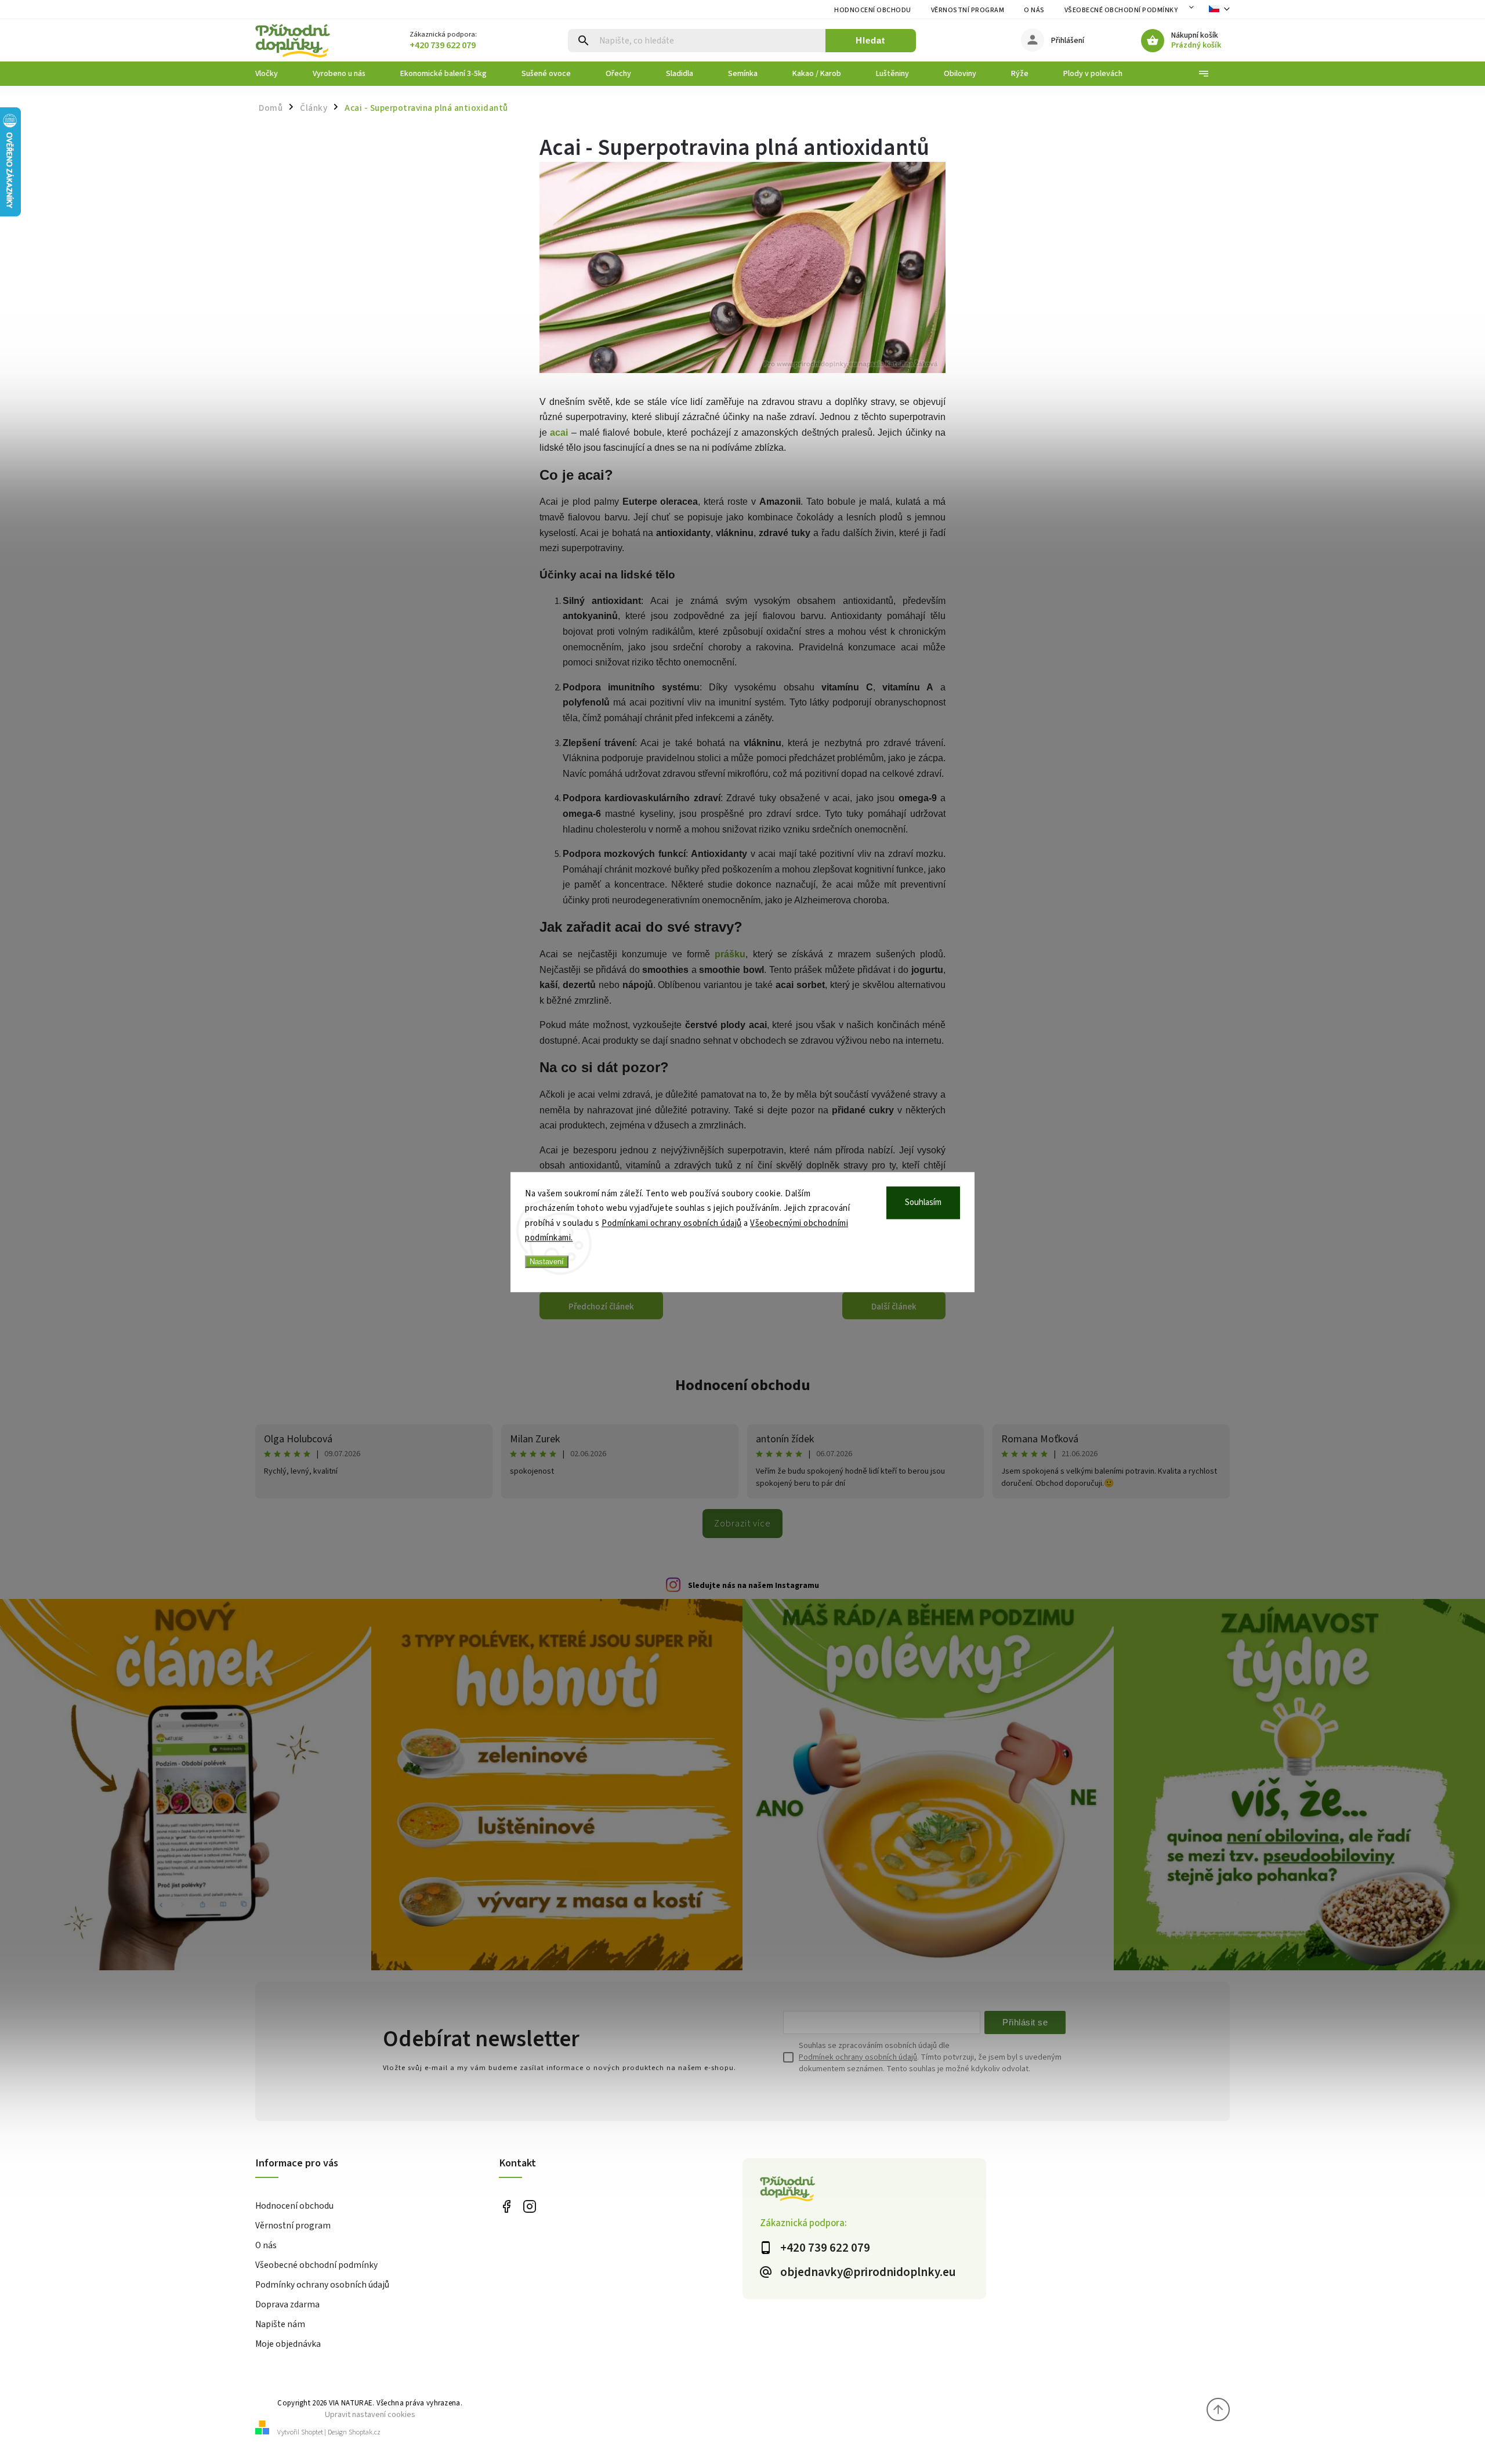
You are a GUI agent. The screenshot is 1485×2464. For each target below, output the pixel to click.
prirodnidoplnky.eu (529, 2207)
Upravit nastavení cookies (370, 2414)
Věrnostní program (968, 10)
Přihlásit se (1025, 2022)
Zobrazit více (742, 1524)
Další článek (894, 1307)
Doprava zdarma (287, 2304)
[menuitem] (275, 74)
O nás (1034, 10)
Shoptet (312, 2432)
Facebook (506, 2207)
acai (559, 433)
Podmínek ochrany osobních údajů (858, 2057)
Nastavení (547, 1262)
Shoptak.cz (365, 2432)
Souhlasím (923, 1202)
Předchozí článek (601, 1307)
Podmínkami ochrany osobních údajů (672, 1223)
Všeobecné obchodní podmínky (1121, 10)
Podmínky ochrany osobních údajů (322, 2285)
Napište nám (280, 2324)
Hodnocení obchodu (873, 10)
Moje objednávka (288, 2344)
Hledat (870, 40)
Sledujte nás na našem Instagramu (754, 1586)
